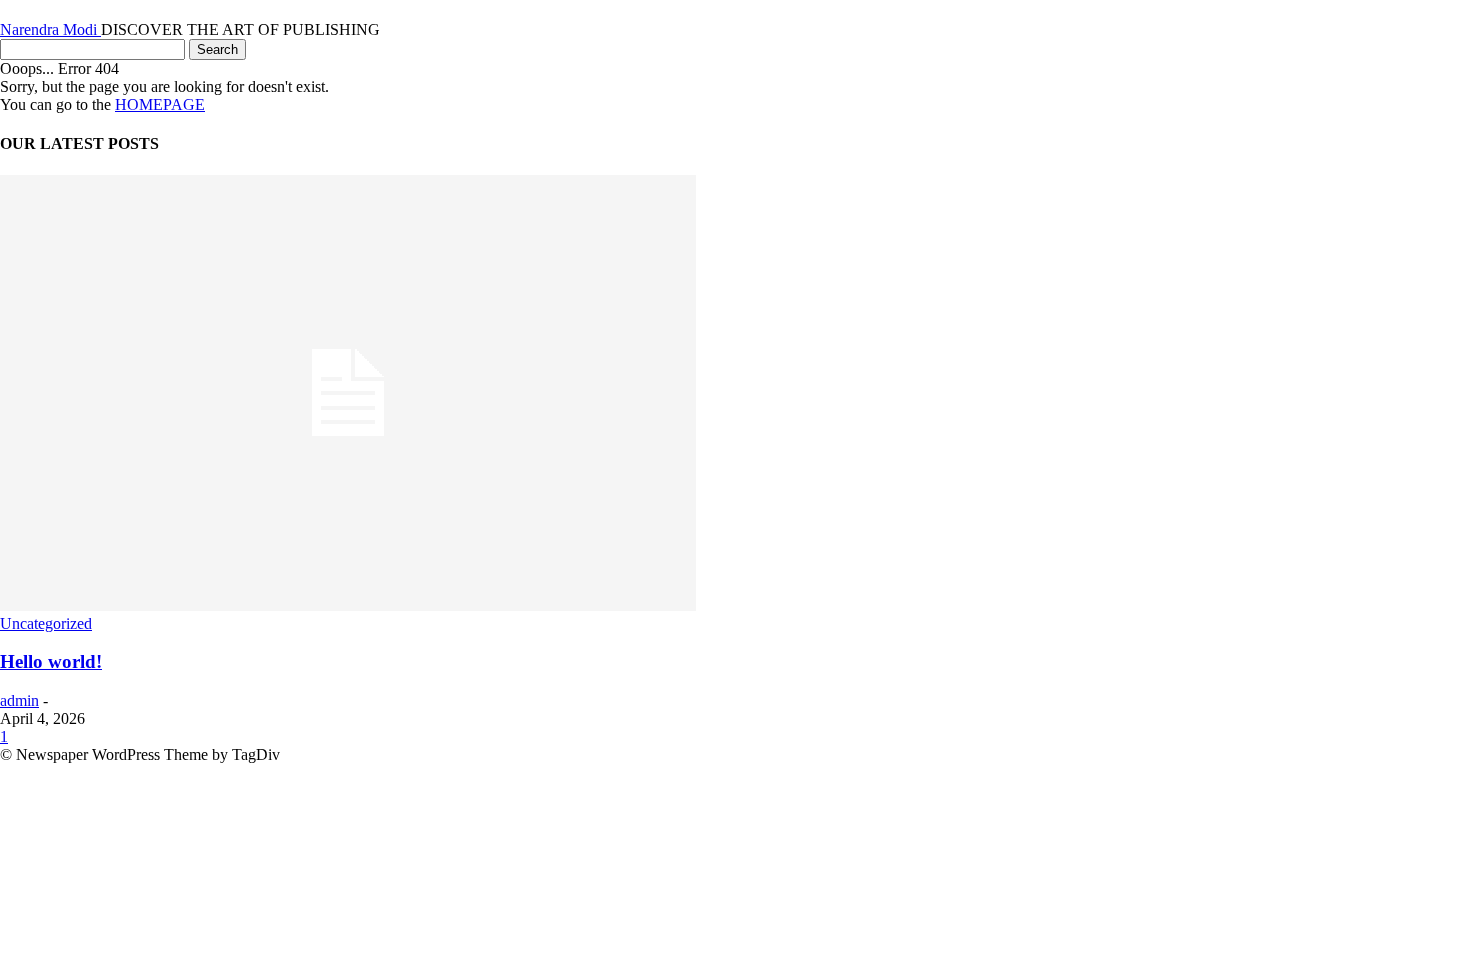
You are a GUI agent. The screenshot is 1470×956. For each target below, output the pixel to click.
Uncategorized (46, 623)
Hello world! (51, 661)
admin (19, 700)
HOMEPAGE (160, 104)
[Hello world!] (348, 605)
